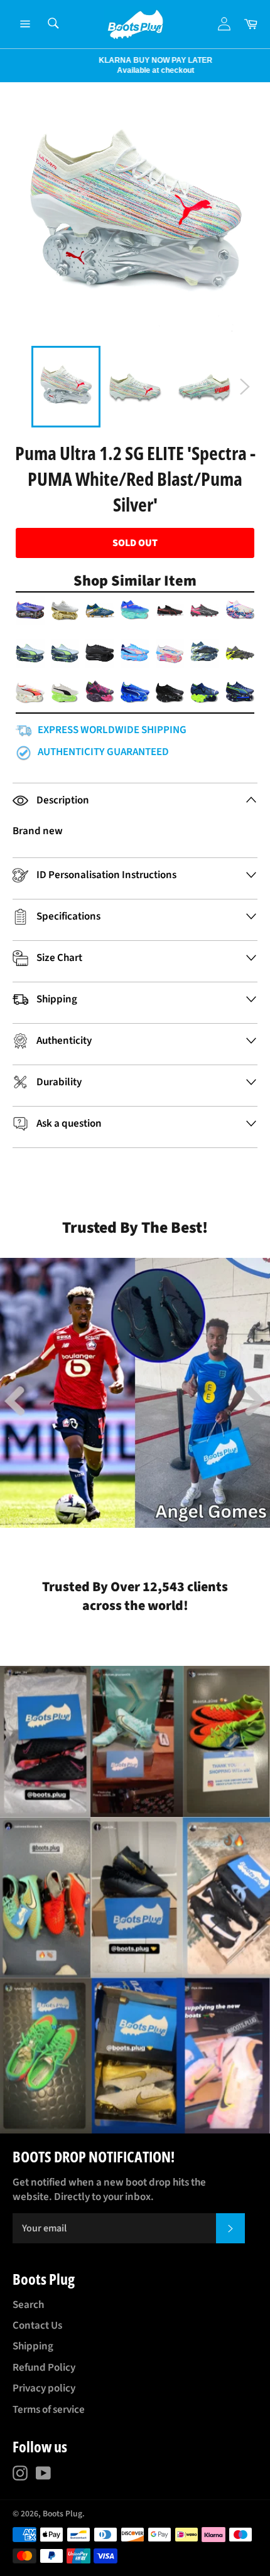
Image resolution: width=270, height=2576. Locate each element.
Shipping (33, 2346)
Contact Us (37, 2326)
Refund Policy (44, 2368)
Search (28, 2305)
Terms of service (49, 2410)
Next (6, 65)
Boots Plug (62, 2514)
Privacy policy (44, 2388)
